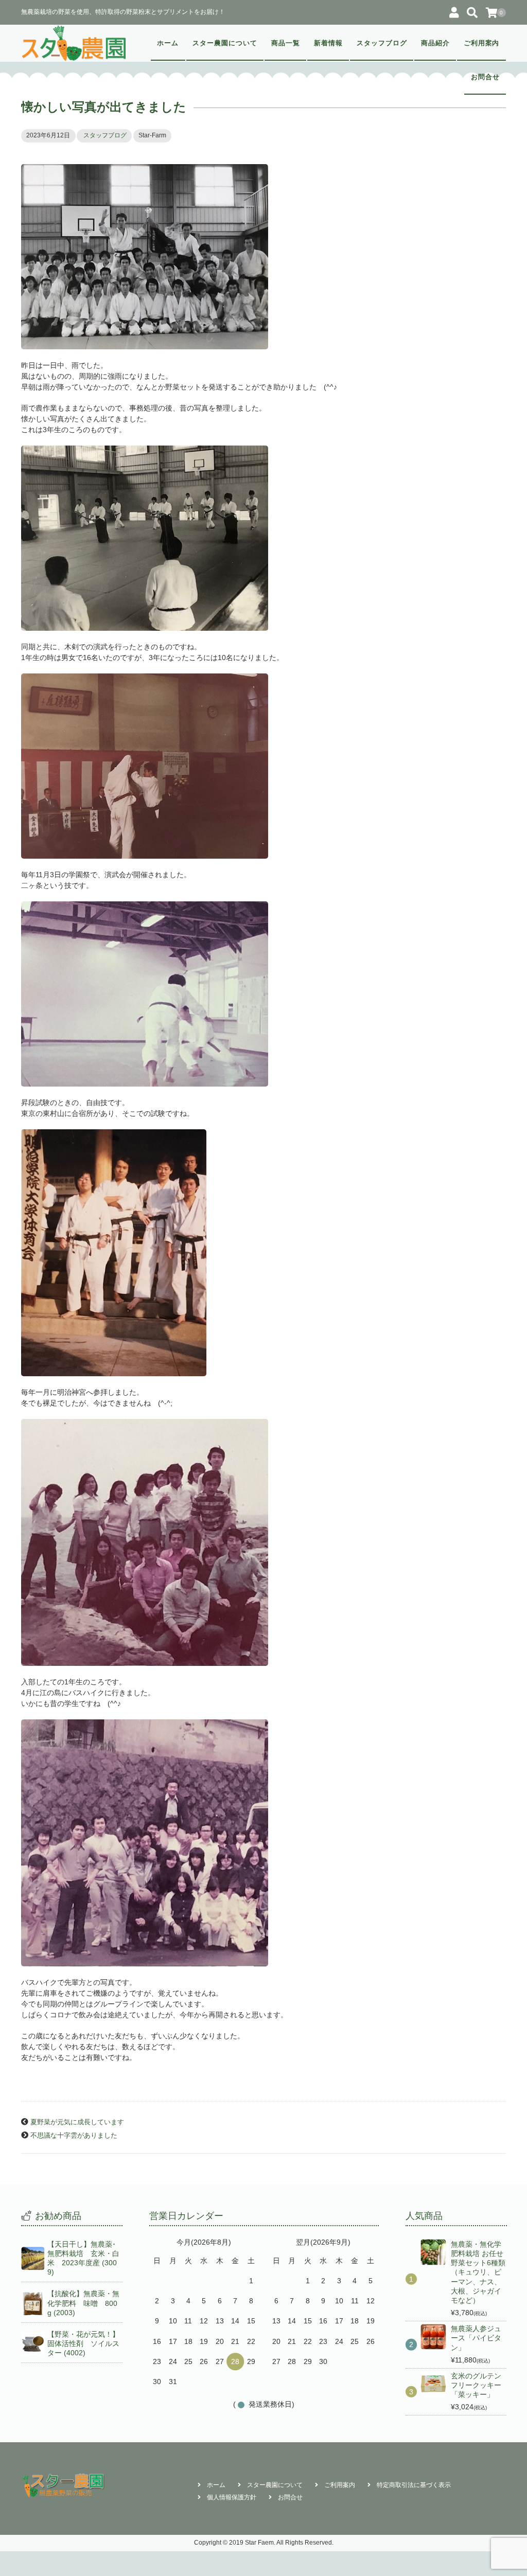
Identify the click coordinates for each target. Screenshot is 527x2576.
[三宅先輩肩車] (263, 1843)
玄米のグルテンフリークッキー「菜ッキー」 (476, 2385)
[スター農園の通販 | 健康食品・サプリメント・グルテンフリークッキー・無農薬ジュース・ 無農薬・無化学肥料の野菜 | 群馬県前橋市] (74, 43)
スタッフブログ (382, 43)
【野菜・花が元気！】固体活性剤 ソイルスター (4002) (83, 2343)
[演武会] (263, 766)
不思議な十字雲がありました (74, 2136)
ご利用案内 (482, 43)
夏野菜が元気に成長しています (77, 2122)
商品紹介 (435, 43)
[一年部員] (263, 1542)
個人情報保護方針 (232, 2497)
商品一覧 (286, 43)
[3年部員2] (263, 257)
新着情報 (328, 43)
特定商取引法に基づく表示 (414, 2485)
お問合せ (485, 77)
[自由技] (263, 994)
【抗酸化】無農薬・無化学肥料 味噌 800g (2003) (83, 2303)
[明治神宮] (263, 1253)
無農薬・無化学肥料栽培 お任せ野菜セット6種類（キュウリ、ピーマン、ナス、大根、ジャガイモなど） (478, 2272)
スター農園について (225, 43)
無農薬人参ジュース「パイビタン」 (476, 2338)
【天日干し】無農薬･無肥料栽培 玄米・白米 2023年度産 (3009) (83, 2258)
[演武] (263, 538)
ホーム (168, 43)
